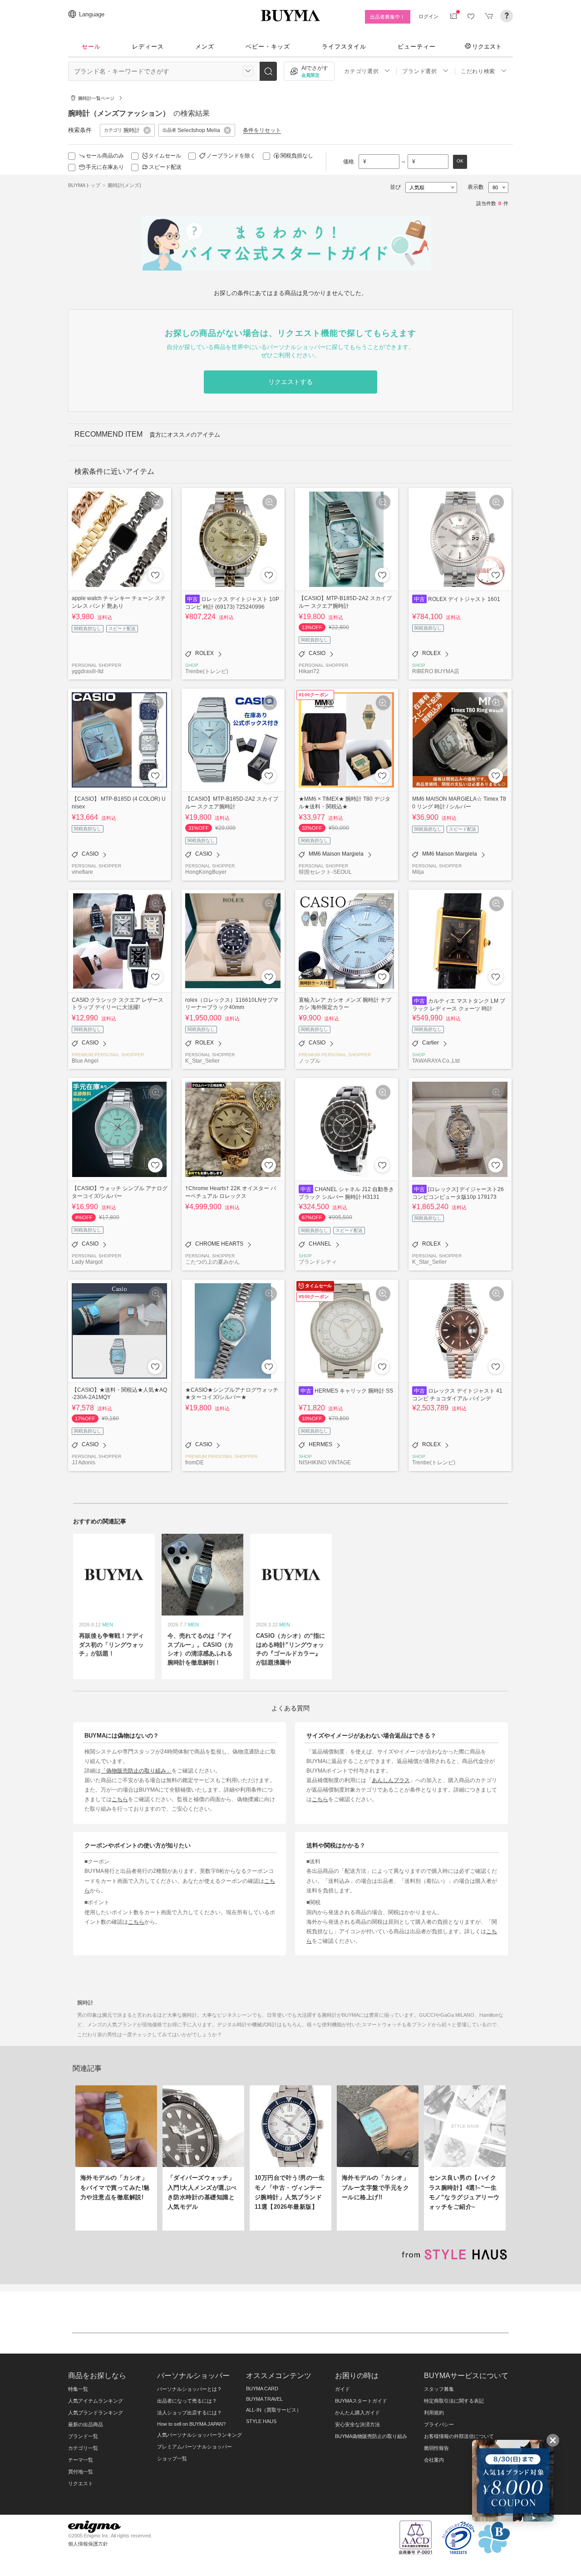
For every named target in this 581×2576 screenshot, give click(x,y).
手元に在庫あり (105, 167)
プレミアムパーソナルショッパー (194, 2447)
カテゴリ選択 (361, 71)
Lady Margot (87, 1262)
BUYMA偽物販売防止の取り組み (371, 2436)
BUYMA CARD (262, 2389)
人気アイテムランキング (96, 2401)
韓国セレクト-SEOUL (325, 872)
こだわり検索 (478, 71)
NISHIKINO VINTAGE (325, 1462)
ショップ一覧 (172, 2458)
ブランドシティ (318, 1262)
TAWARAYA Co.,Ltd (436, 1061)
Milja (418, 872)
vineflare (82, 872)
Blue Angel (85, 1061)
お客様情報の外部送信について (459, 2436)
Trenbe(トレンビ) (207, 671)
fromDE (194, 1462)
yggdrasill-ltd (88, 671)
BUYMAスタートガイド (361, 2401)
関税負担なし (297, 156)
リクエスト (487, 46)
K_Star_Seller (202, 1061)
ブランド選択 (419, 71)
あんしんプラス (391, 1780)
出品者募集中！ (387, 17)
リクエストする (290, 382)
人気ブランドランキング (96, 2413)
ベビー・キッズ (268, 47)
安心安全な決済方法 (357, 2424)
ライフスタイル (344, 47)
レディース (148, 47)
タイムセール (165, 156)
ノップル (310, 1061)
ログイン (428, 16)
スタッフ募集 (439, 2389)
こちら (120, 1799)
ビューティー (417, 47)
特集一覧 (78, 2389)
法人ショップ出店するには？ (190, 2413)
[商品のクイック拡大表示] (156, 502)
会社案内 (434, 2460)
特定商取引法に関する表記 (454, 2401)
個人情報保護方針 (88, 2544)
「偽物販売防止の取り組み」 (136, 1771)
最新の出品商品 (86, 2424)
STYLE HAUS (261, 2421)
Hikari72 (309, 671)
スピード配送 (165, 167)
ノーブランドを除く (231, 156)
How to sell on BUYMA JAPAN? (191, 2424)
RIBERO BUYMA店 (436, 671)
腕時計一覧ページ (96, 98)
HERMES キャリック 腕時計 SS (354, 1391)
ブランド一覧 (83, 2436)
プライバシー (439, 2424)
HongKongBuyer (206, 872)
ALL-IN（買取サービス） (274, 2410)
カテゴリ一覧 (83, 2448)
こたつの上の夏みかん (212, 1262)
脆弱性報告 (436, 2448)
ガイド (342, 2389)
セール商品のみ (105, 156)
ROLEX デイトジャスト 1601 (464, 599)
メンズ (205, 47)
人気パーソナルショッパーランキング (199, 2435)
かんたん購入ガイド (357, 2413)
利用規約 (434, 2413)
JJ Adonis (84, 1462)
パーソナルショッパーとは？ (190, 2389)
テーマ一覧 (81, 2460)
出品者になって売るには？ (187, 2401)
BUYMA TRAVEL (264, 2399)
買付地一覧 (81, 2472)
